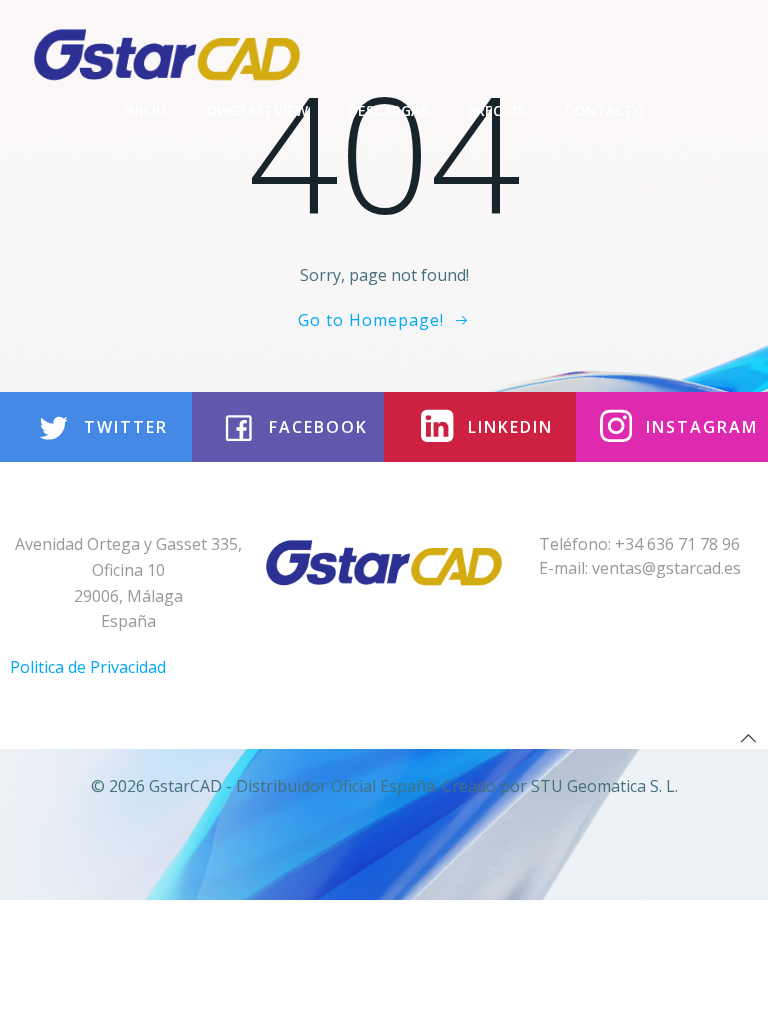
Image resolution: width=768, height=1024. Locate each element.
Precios (496, 110)
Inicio (145, 110)
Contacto (605, 110)
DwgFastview (257, 110)
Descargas (388, 110)
